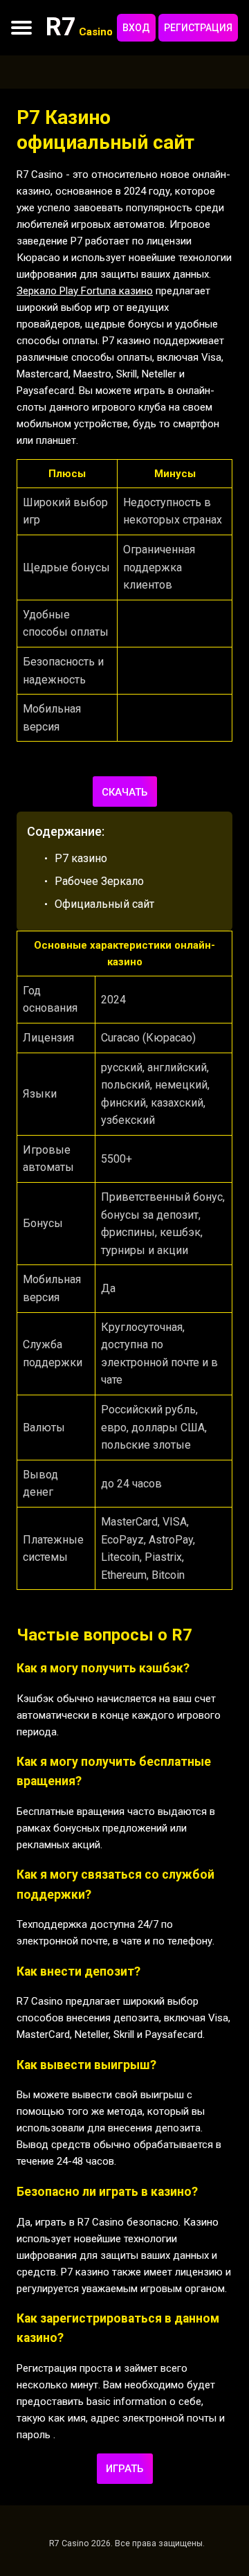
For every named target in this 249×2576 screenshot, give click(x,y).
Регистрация (198, 28)
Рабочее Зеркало (99, 881)
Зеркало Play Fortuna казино (85, 291)
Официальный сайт (104, 904)
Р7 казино (81, 858)
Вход (136, 28)
